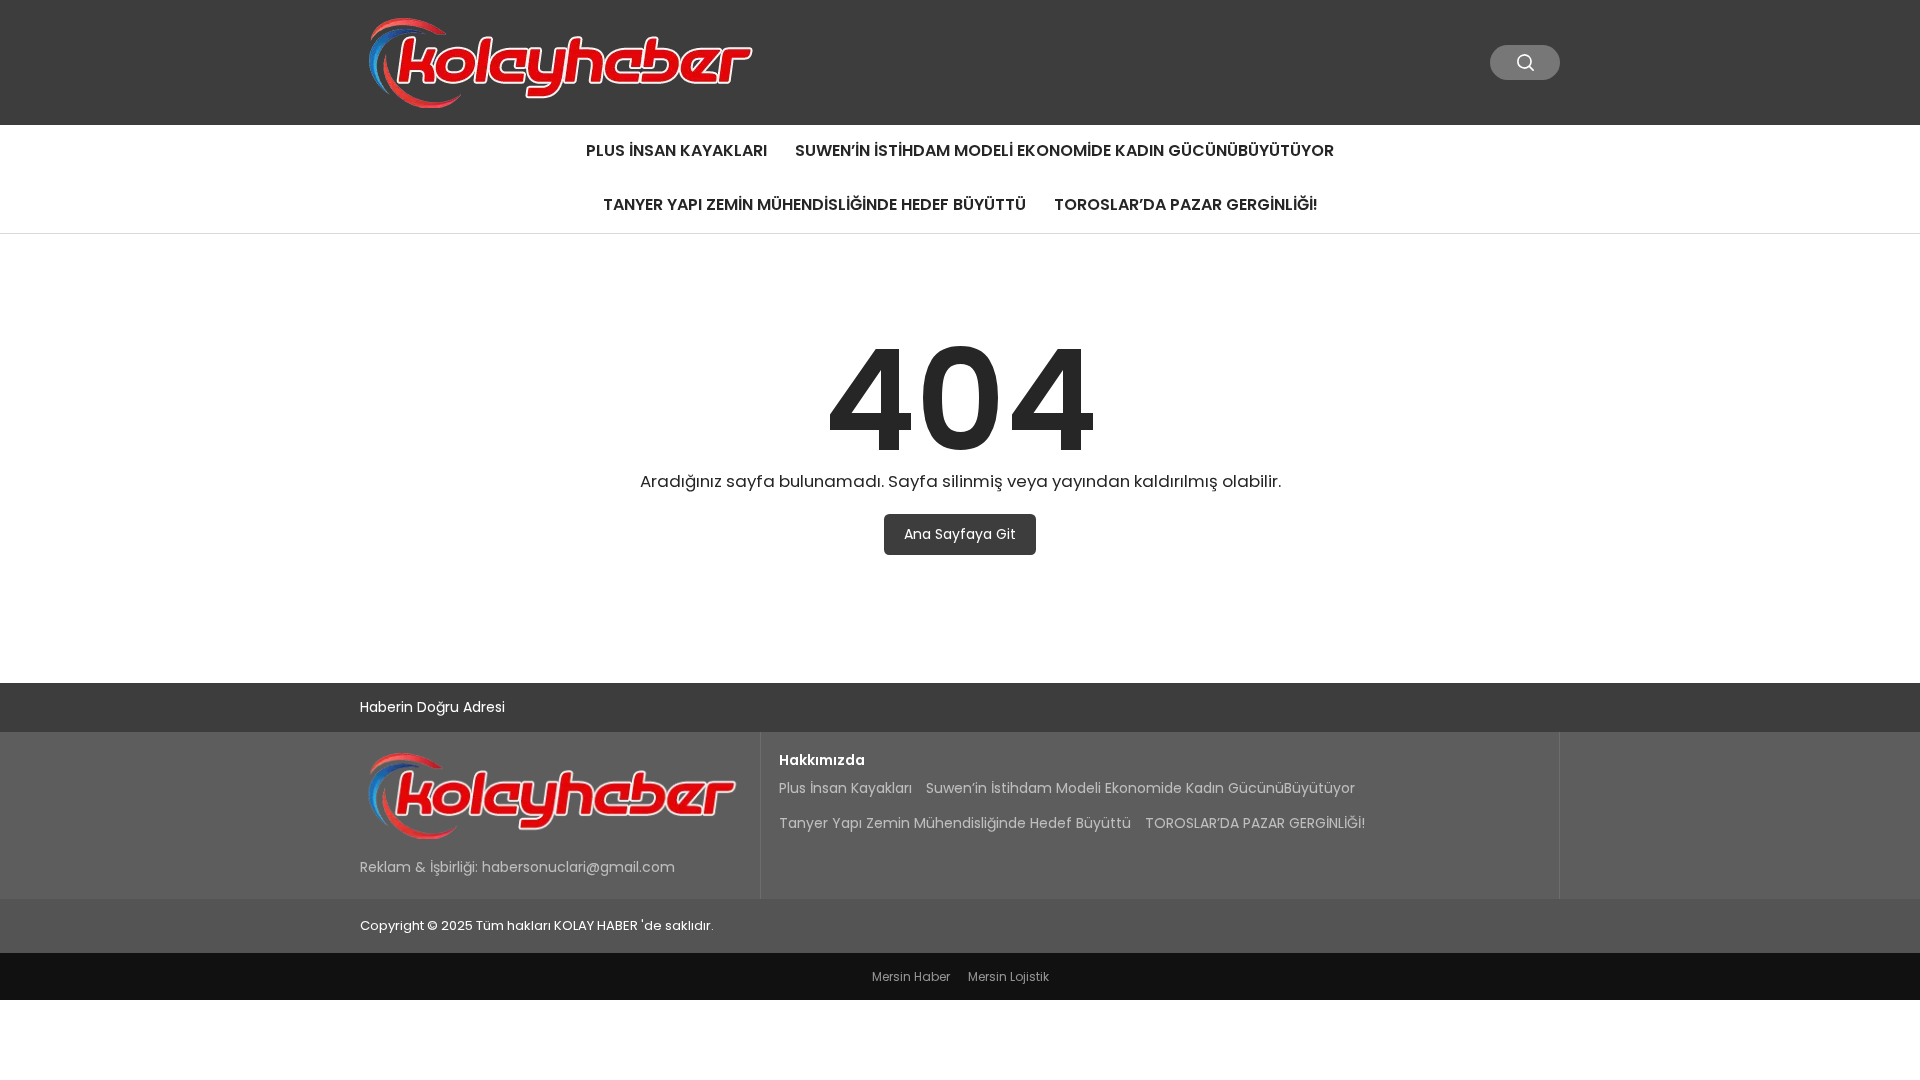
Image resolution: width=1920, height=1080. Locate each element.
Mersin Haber (911, 976)
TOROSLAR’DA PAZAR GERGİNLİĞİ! (1186, 204)
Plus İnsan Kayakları (676, 150)
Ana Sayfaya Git (960, 534)
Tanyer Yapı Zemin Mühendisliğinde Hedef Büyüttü (814, 204)
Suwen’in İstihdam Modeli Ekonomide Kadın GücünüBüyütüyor (1064, 150)
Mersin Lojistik (1008, 976)
